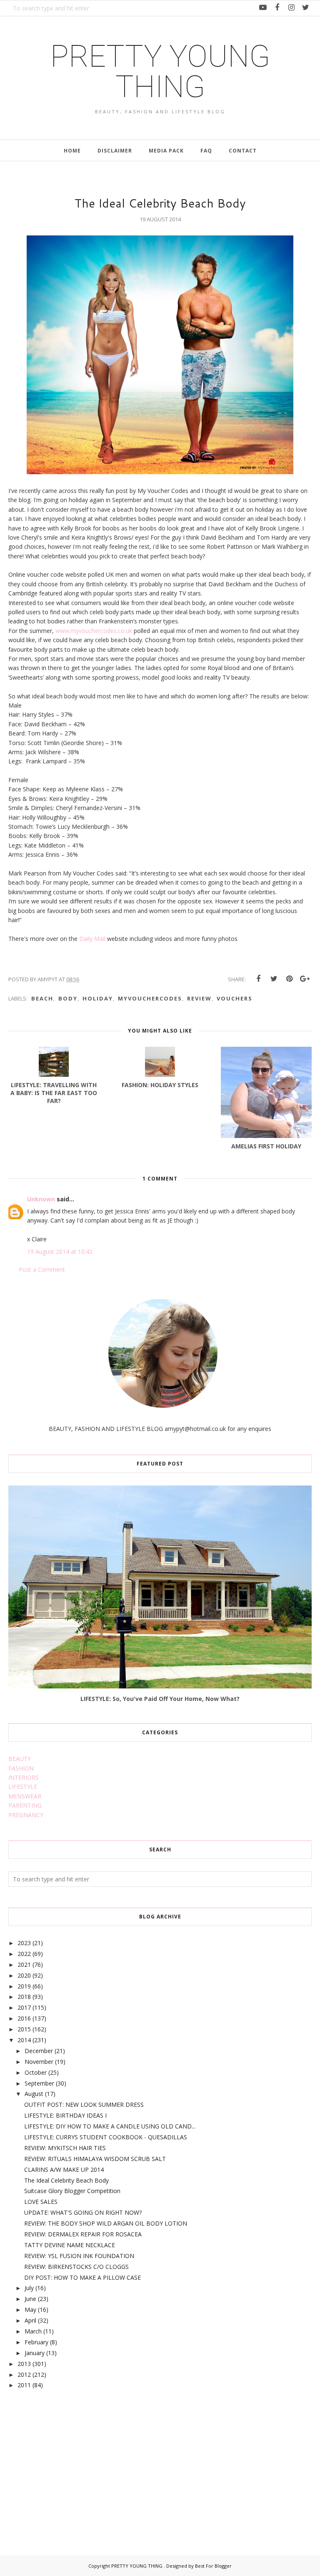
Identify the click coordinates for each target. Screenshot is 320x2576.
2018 (24, 1997)
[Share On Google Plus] (305, 979)
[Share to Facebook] (258, 979)
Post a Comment (42, 1269)
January (35, 2353)
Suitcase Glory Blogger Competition (72, 2191)
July (29, 2288)
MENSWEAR (25, 1796)
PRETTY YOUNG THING (160, 71)
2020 (24, 1975)
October (36, 2072)
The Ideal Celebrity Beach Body (66, 2180)
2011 (24, 2385)
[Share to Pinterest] (289, 979)
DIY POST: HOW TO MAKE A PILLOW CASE (82, 2277)
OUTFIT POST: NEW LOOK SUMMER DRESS (84, 2105)
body (68, 998)
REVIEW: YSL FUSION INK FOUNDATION (79, 2256)
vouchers (235, 998)
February (36, 2342)
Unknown (41, 1199)
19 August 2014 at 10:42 (60, 1252)
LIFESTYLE (23, 1787)
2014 (24, 2040)
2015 (24, 2029)
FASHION (21, 1768)
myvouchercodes (150, 998)
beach (42, 998)
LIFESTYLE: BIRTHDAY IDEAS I (65, 2115)
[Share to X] (274, 979)
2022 (24, 1954)
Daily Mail (92, 939)
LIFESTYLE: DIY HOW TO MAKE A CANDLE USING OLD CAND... (110, 2126)
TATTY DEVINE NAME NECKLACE (70, 2245)
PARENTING (25, 1805)
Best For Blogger (213, 2566)
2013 (24, 2364)
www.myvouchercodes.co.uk (94, 631)
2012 (24, 2375)
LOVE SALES (41, 2202)
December (39, 2051)
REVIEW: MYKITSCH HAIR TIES (65, 2148)
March (33, 2331)
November (39, 2062)
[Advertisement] (71, 2463)
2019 (24, 1986)
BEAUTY (20, 1759)
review (199, 998)
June (30, 2299)
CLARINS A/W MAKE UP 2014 (64, 2170)
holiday (98, 998)
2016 (24, 2018)
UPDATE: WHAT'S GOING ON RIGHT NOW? (83, 2212)
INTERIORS (24, 1777)
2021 (24, 1965)
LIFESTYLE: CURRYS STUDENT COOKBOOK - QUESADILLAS (106, 2137)
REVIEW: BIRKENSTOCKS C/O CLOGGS (76, 2267)
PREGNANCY (26, 1815)
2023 (24, 1943)
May (30, 2310)
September (39, 2083)
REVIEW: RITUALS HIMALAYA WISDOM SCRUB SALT (95, 2159)
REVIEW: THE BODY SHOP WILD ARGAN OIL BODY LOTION (106, 2223)
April (30, 2320)
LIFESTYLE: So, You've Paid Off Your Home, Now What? (160, 1699)
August (34, 2094)
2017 (24, 2007)
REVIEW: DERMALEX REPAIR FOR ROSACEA (83, 2234)
